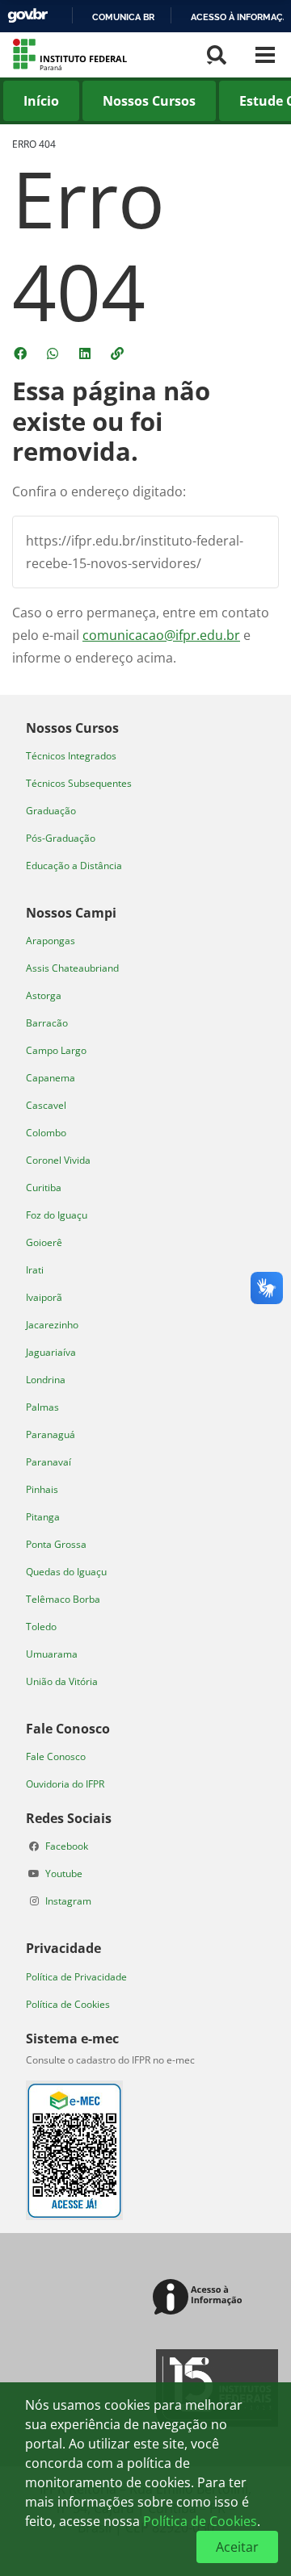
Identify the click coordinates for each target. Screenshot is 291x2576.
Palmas (42, 1407)
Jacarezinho (52, 1325)
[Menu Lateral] (265, 55)
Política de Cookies (68, 2004)
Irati (35, 1270)
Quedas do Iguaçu (66, 1572)
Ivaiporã (44, 1297)
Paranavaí (48, 1462)
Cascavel (46, 1105)
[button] (119, 353)
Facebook (67, 1846)
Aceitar (237, 2547)
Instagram (68, 1901)
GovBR (27, 16)
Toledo (41, 1627)
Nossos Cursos (149, 101)
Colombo (46, 1133)
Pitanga (43, 1517)
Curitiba (44, 1188)
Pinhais (42, 1489)
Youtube (64, 1873)
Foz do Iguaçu (57, 1215)
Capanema (51, 1078)
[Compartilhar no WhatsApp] (54, 353)
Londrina (46, 1380)
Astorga (44, 995)
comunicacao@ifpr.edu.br (161, 635)
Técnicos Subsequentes (79, 783)
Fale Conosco (56, 1756)
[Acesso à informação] (200, 2298)
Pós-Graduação (61, 838)
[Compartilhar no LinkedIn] (86, 353)
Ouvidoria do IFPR (65, 1784)
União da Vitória (62, 1681)
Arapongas (51, 941)
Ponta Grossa (56, 1544)
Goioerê (44, 1242)
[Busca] (217, 55)
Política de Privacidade (76, 1977)
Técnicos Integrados (71, 756)
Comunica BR (123, 17)
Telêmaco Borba (63, 1599)
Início (41, 101)
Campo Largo (56, 1050)
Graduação (51, 811)
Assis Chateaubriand (72, 968)
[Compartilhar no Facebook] (22, 353)
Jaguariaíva (51, 1352)
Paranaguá (51, 1434)
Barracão (47, 1023)
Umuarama (52, 1654)
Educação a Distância (74, 866)
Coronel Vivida (58, 1160)
